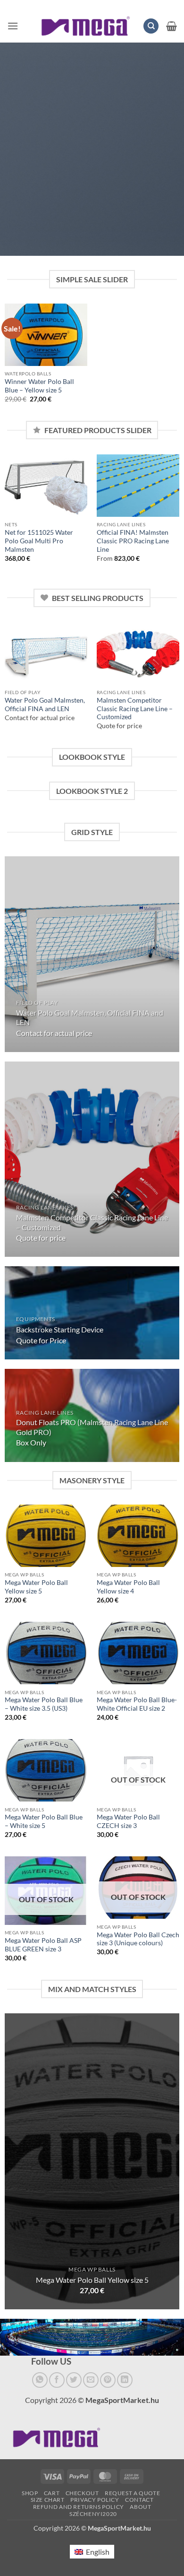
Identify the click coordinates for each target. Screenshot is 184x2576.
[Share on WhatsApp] (40, 2380)
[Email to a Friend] (91, 2380)
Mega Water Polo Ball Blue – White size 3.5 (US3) (44, 1704)
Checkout (82, 2493)
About (140, 2507)
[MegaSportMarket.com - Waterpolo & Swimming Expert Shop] (86, 26)
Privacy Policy (95, 2500)
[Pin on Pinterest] (108, 2380)
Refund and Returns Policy (79, 2507)
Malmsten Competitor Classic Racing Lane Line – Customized (135, 709)
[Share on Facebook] (57, 2380)
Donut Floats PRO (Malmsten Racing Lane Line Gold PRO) (92, 1427)
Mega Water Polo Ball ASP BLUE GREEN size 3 (43, 1945)
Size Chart (48, 2500)
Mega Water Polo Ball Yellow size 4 (128, 1587)
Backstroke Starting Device (60, 1329)
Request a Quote (132, 2493)
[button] (13, 26)
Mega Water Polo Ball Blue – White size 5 (44, 1821)
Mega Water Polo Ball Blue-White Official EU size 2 (137, 1704)
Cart (52, 2493)
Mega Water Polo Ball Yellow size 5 (36, 1587)
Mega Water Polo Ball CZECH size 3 (128, 1821)
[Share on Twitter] (74, 2380)
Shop (30, 2493)
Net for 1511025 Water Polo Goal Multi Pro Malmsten (39, 541)
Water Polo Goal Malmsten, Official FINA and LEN (45, 705)
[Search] (151, 26)
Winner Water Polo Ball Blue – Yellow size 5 (39, 386)
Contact (139, 2500)
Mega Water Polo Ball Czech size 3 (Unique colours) (138, 1939)
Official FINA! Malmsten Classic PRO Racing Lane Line (133, 541)
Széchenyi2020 (93, 2514)
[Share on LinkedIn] (125, 2380)
